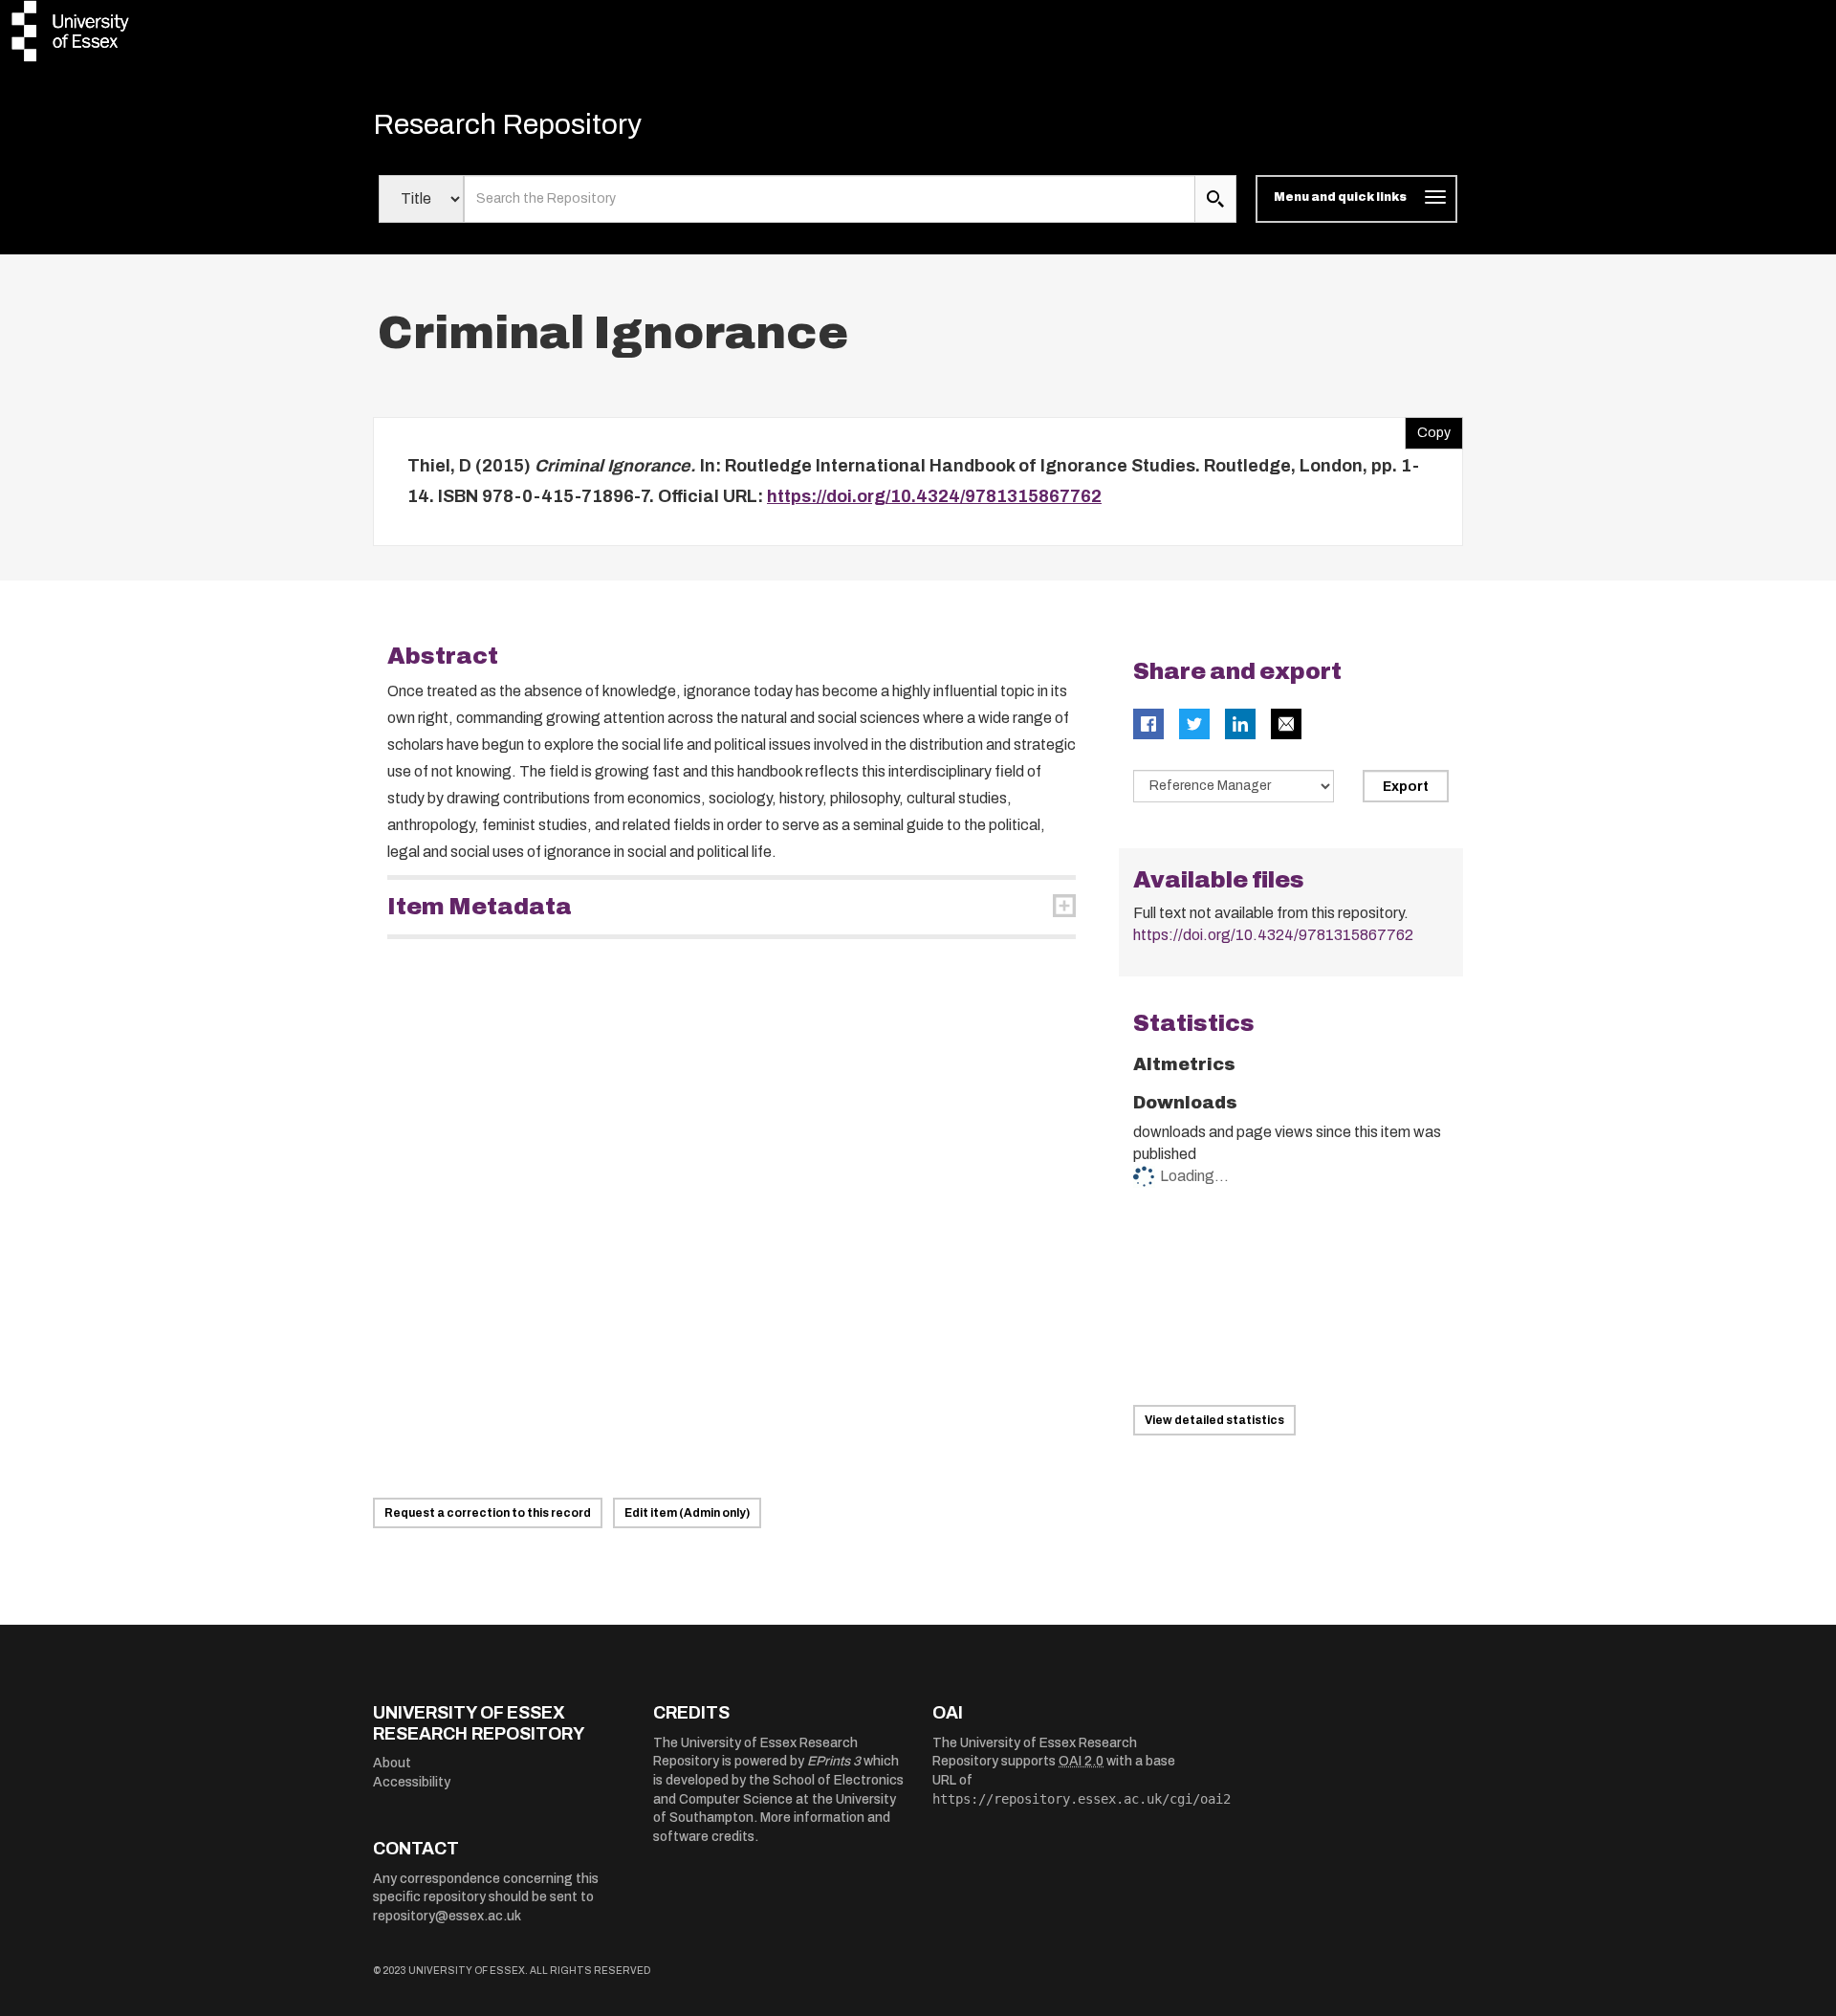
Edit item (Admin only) (687, 1513)
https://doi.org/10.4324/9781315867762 (934, 496)
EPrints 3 (834, 1761)
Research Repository (507, 124)
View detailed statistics (1214, 1420)
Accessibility (412, 1782)
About (392, 1763)
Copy (1428, 428)
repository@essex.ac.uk (447, 1916)
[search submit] (1215, 199)
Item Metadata (480, 907)
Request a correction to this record (488, 1513)
